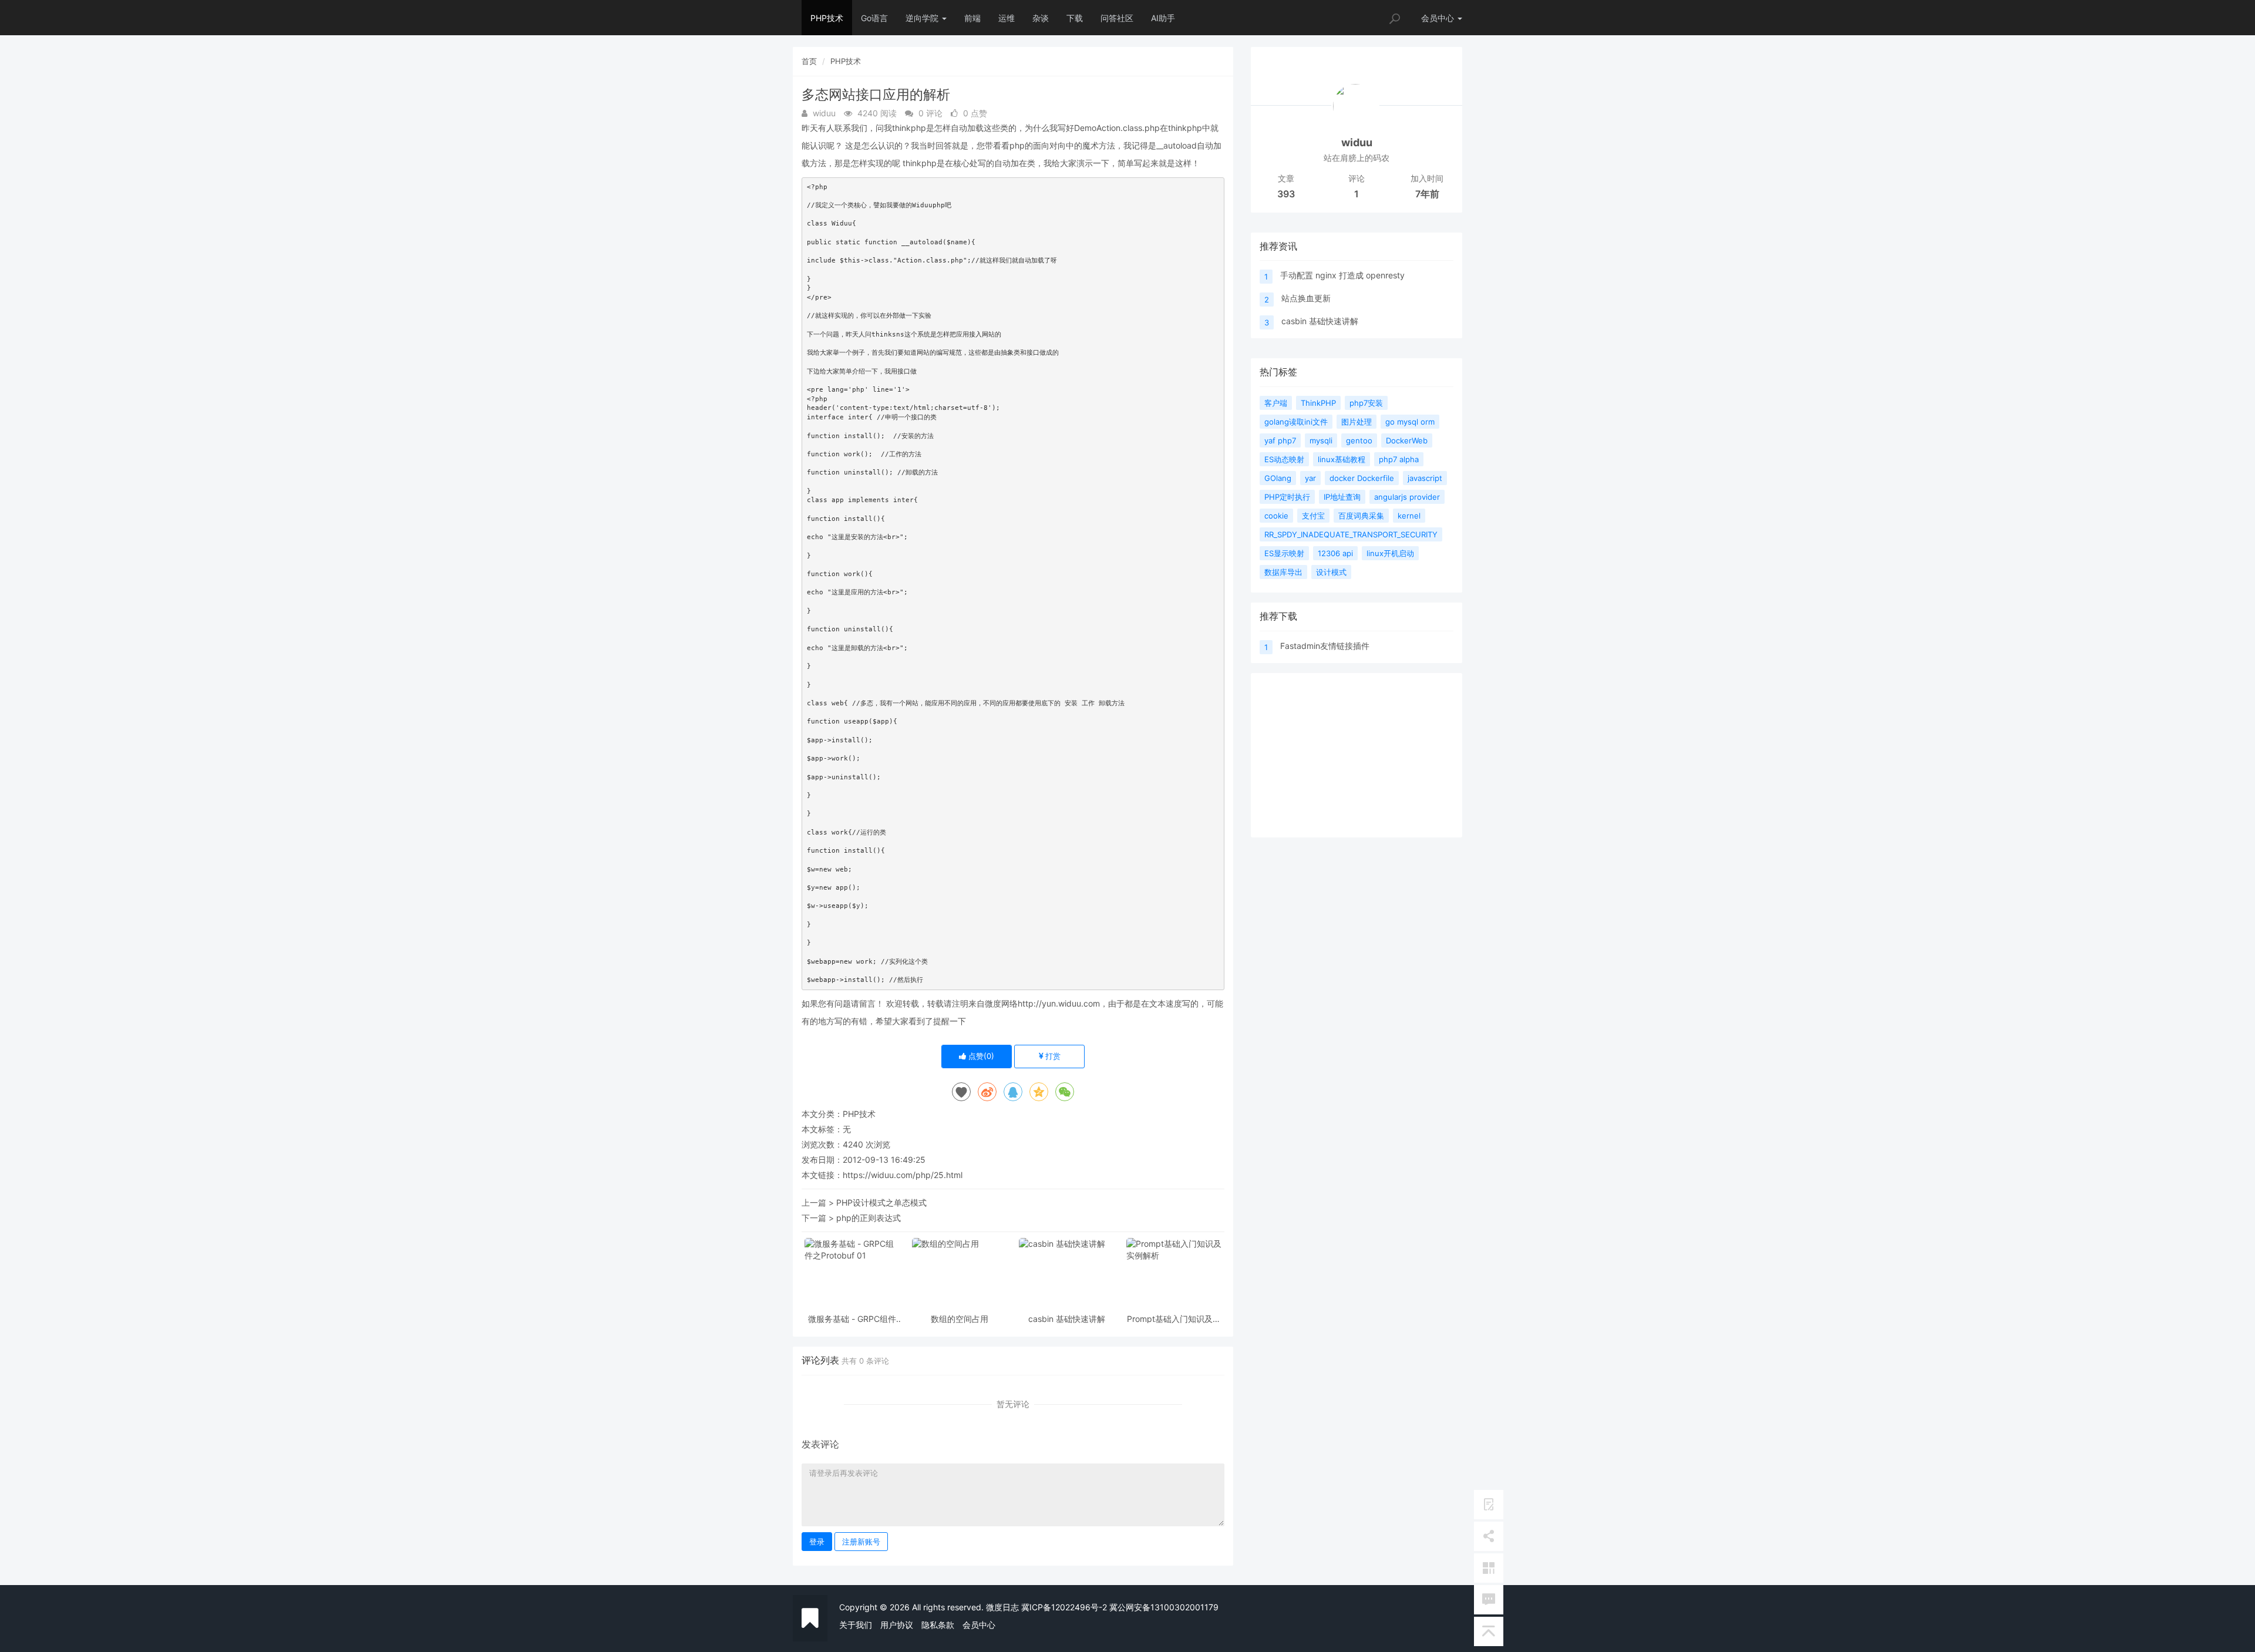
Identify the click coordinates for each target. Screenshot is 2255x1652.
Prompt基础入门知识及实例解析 (1174, 1319)
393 (1286, 194)
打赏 (1052, 1056)
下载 (1075, 18)
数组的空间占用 (960, 1319)
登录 (817, 1542)
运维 (1007, 18)
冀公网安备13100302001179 (1164, 1607)
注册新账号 (861, 1542)
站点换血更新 (1306, 298)
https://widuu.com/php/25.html (903, 1175)
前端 (972, 18)
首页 (809, 61)
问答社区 (1117, 18)
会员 (1438, 18)
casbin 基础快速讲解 (1067, 1319)
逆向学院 (923, 18)
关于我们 (856, 1625)
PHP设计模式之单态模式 (881, 1202)
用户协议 (897, 1625)
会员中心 (979, 1625)
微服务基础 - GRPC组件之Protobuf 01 (852, 1319)
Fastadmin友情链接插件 (1325, 646)
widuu (1357, 142)
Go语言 (874, 18)
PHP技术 (827, 18)
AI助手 (1163, 18)
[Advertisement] (1357, 755)
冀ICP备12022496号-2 (1064, 1607)
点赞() (980, 1056)
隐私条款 (938, 1625)
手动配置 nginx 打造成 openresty (1342, 275)
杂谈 (1041, 18)
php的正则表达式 (869, 1218)
